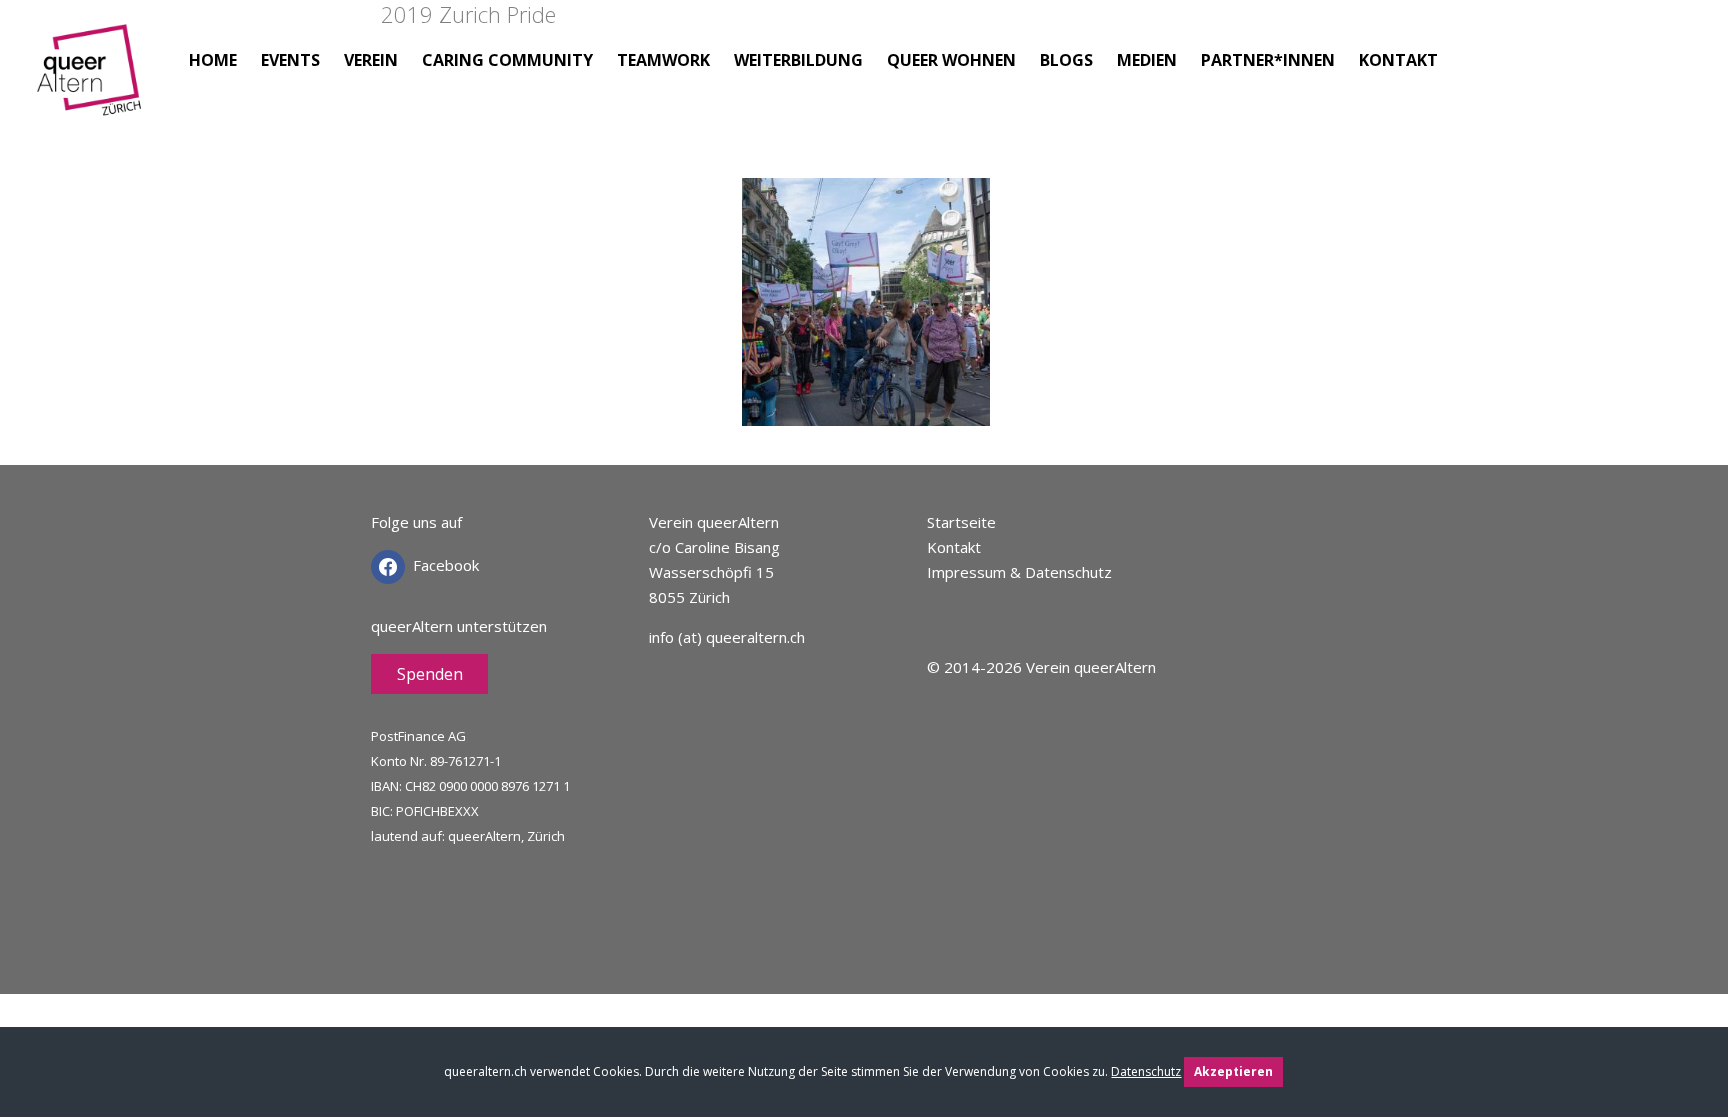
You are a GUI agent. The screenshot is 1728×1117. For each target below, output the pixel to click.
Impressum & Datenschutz (1019, 572)
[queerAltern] (92, 87)
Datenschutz (1146, 1071)
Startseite (961, 522)
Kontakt (954, 547)
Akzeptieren (1233, 1071)
